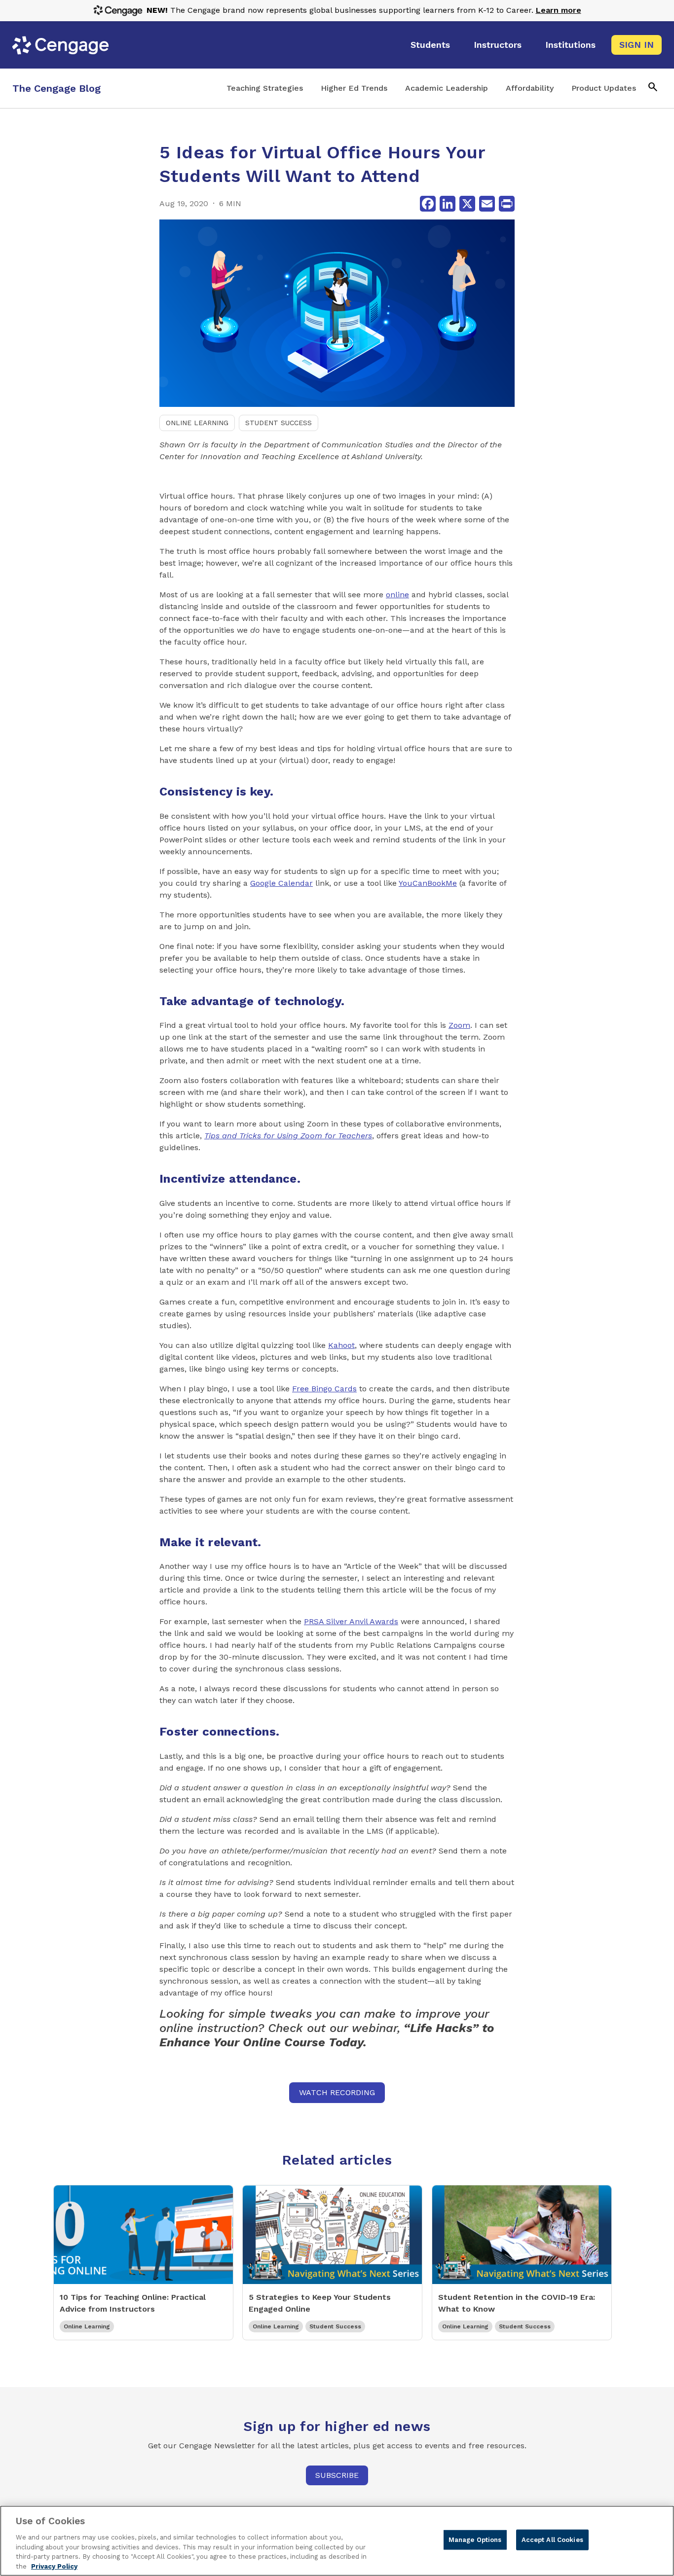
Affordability (530, 88)
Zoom (459, 1025)
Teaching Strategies (265, 88)
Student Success (279, 423)
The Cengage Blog (56, 88)
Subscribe (337, 2475)
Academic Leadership (447, 88)
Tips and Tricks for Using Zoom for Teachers (288, 1136)
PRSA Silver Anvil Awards (351, 1621)
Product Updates (604, 88)
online (397, 595)
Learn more (559, 10)
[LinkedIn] (448, 204)
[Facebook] (428, 204)
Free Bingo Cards (324, 1389)
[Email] (487, 204)
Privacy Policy (54, 2566)
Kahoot (341, 1345)
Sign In (637, 45)
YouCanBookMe (428, 883)
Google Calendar (281, 883)
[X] (467, 204)
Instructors (498, 45)
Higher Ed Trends (354, 88)
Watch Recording (337, 2092)
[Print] (507, 204)
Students (430, 45)
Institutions (570, 45)
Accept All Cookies (552, 2540)
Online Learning (197, 423)
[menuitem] (430, 45)
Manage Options (475, 2540)
